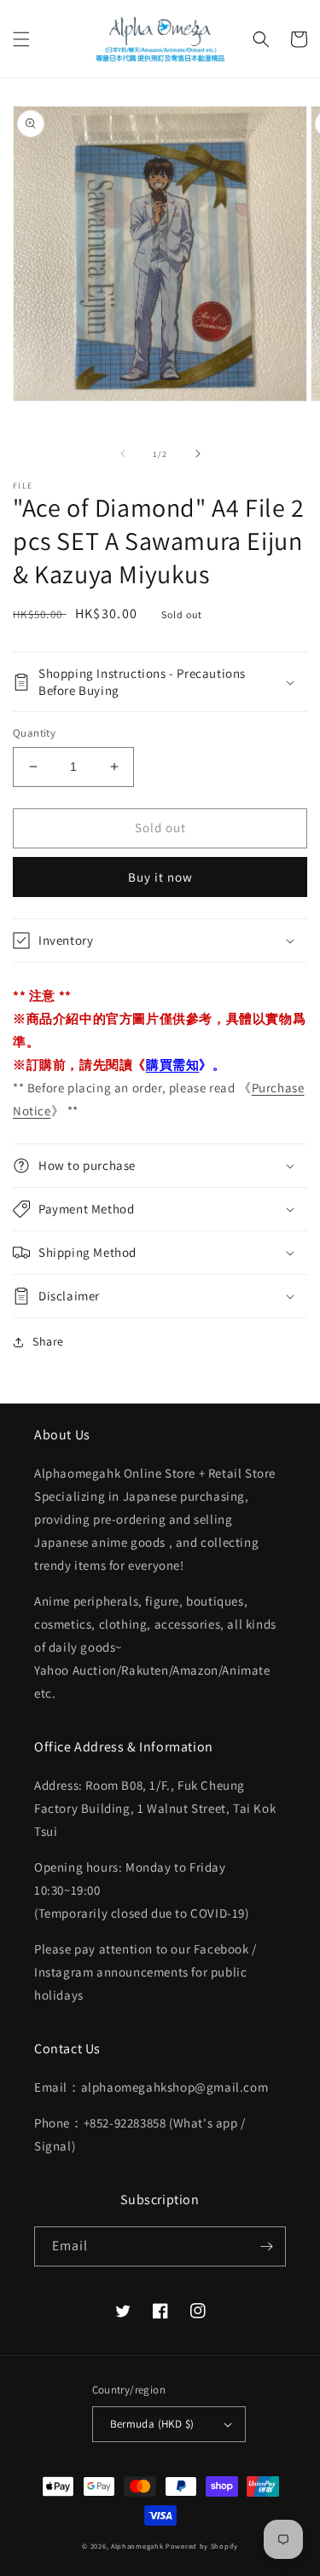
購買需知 (172, 1065)
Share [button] (48, 1341)
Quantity (34, 733)
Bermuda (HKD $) (152, 2424)
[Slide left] (123, 454)
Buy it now (160, 877)
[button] (21, 39)
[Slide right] (198, 454)
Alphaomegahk (137, 2546)
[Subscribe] (266, 2246)
